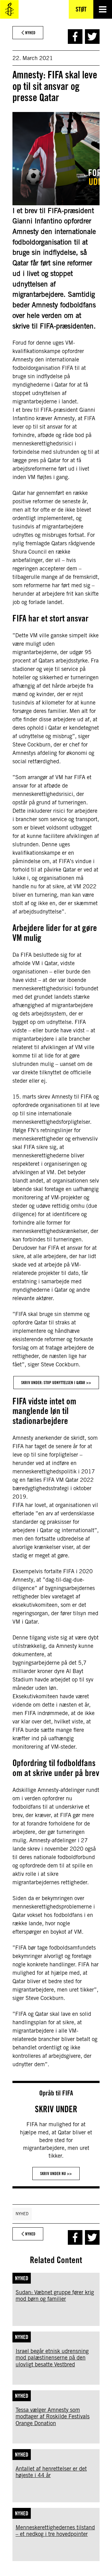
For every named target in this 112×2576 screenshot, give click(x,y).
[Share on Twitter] (92, 37)
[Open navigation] (103, 9)
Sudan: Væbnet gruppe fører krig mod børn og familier (55, 2296)
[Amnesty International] (9, 9)
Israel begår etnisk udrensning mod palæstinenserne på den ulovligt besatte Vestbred (52, 2358)
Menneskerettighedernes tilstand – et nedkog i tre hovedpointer (55, 2531)
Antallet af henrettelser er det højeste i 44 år (51, 2472)
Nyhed (22, 2214)
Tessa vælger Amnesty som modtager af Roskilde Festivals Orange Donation (53, 2416)
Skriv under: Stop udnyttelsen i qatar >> (56, 1383)
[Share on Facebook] (75, 37)
